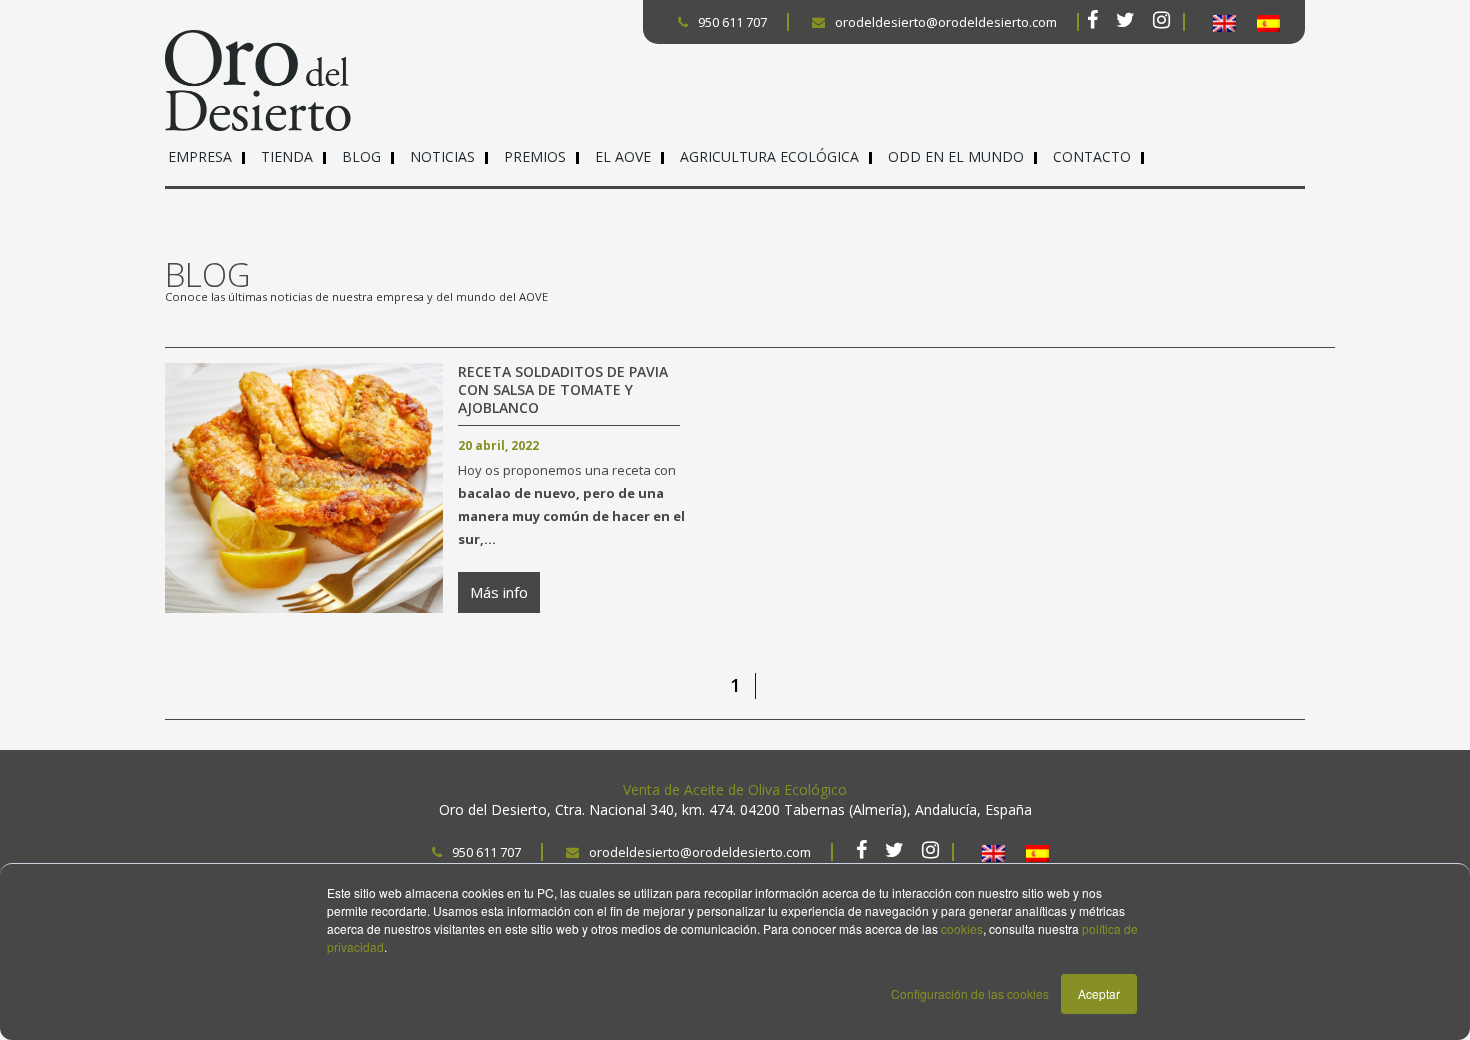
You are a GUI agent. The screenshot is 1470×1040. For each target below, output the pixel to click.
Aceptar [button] (1099, 993)
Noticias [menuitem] (442, 156)
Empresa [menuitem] (200, 156)
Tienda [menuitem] (287, 156)
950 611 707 (732, 22)
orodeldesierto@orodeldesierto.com (946, 22)
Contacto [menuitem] (1092, 156)
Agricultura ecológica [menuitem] (769, 156)
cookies (962, 928)
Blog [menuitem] (361, 156)
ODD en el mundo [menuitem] (956, 156)
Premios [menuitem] (535, 156)
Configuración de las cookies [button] (970, 993)
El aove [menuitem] (623, 156)
